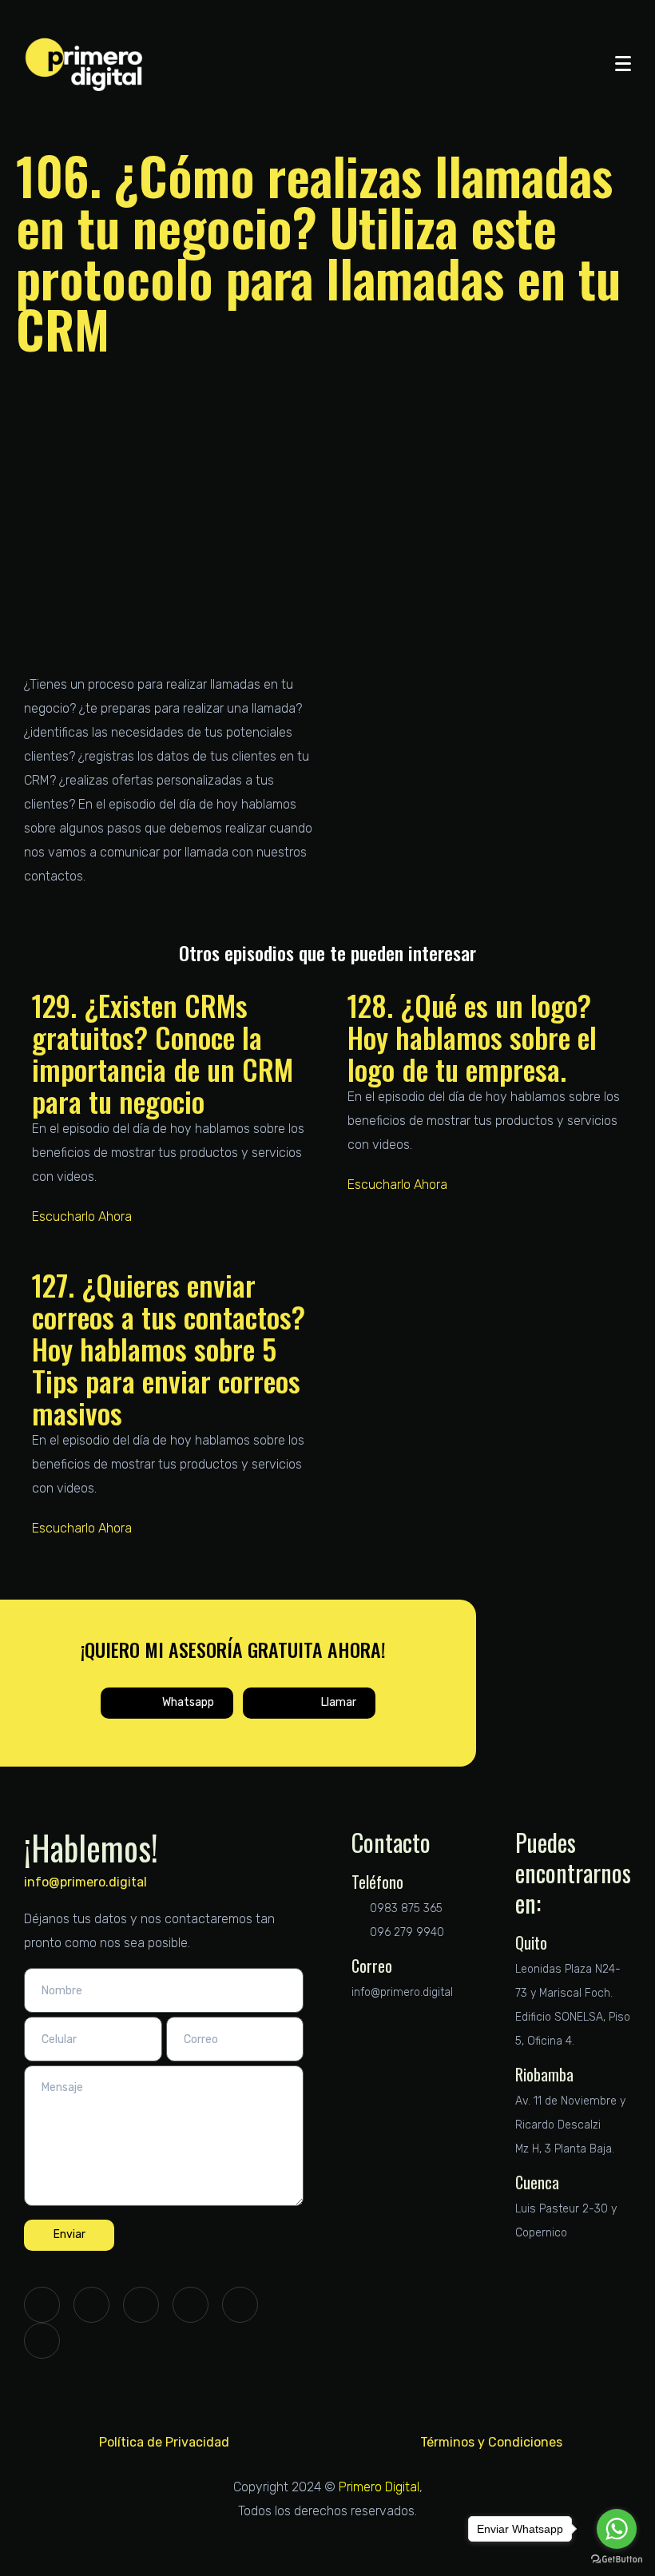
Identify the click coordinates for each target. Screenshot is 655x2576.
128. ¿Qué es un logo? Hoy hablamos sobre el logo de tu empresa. (472, 1037)
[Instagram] (91, 2305)
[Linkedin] (141, 2305)
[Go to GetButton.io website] (617, 2560)
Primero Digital (379, 2487)
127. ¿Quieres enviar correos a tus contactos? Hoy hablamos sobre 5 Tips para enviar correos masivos (169, 1348)
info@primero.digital (85, 1882)
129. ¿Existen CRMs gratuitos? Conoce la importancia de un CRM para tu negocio (163, 1053)
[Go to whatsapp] (617, 2529)
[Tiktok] (42, 2341)
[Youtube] (240, 2305)
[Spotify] (191, 2305)
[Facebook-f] (42, 2305)
